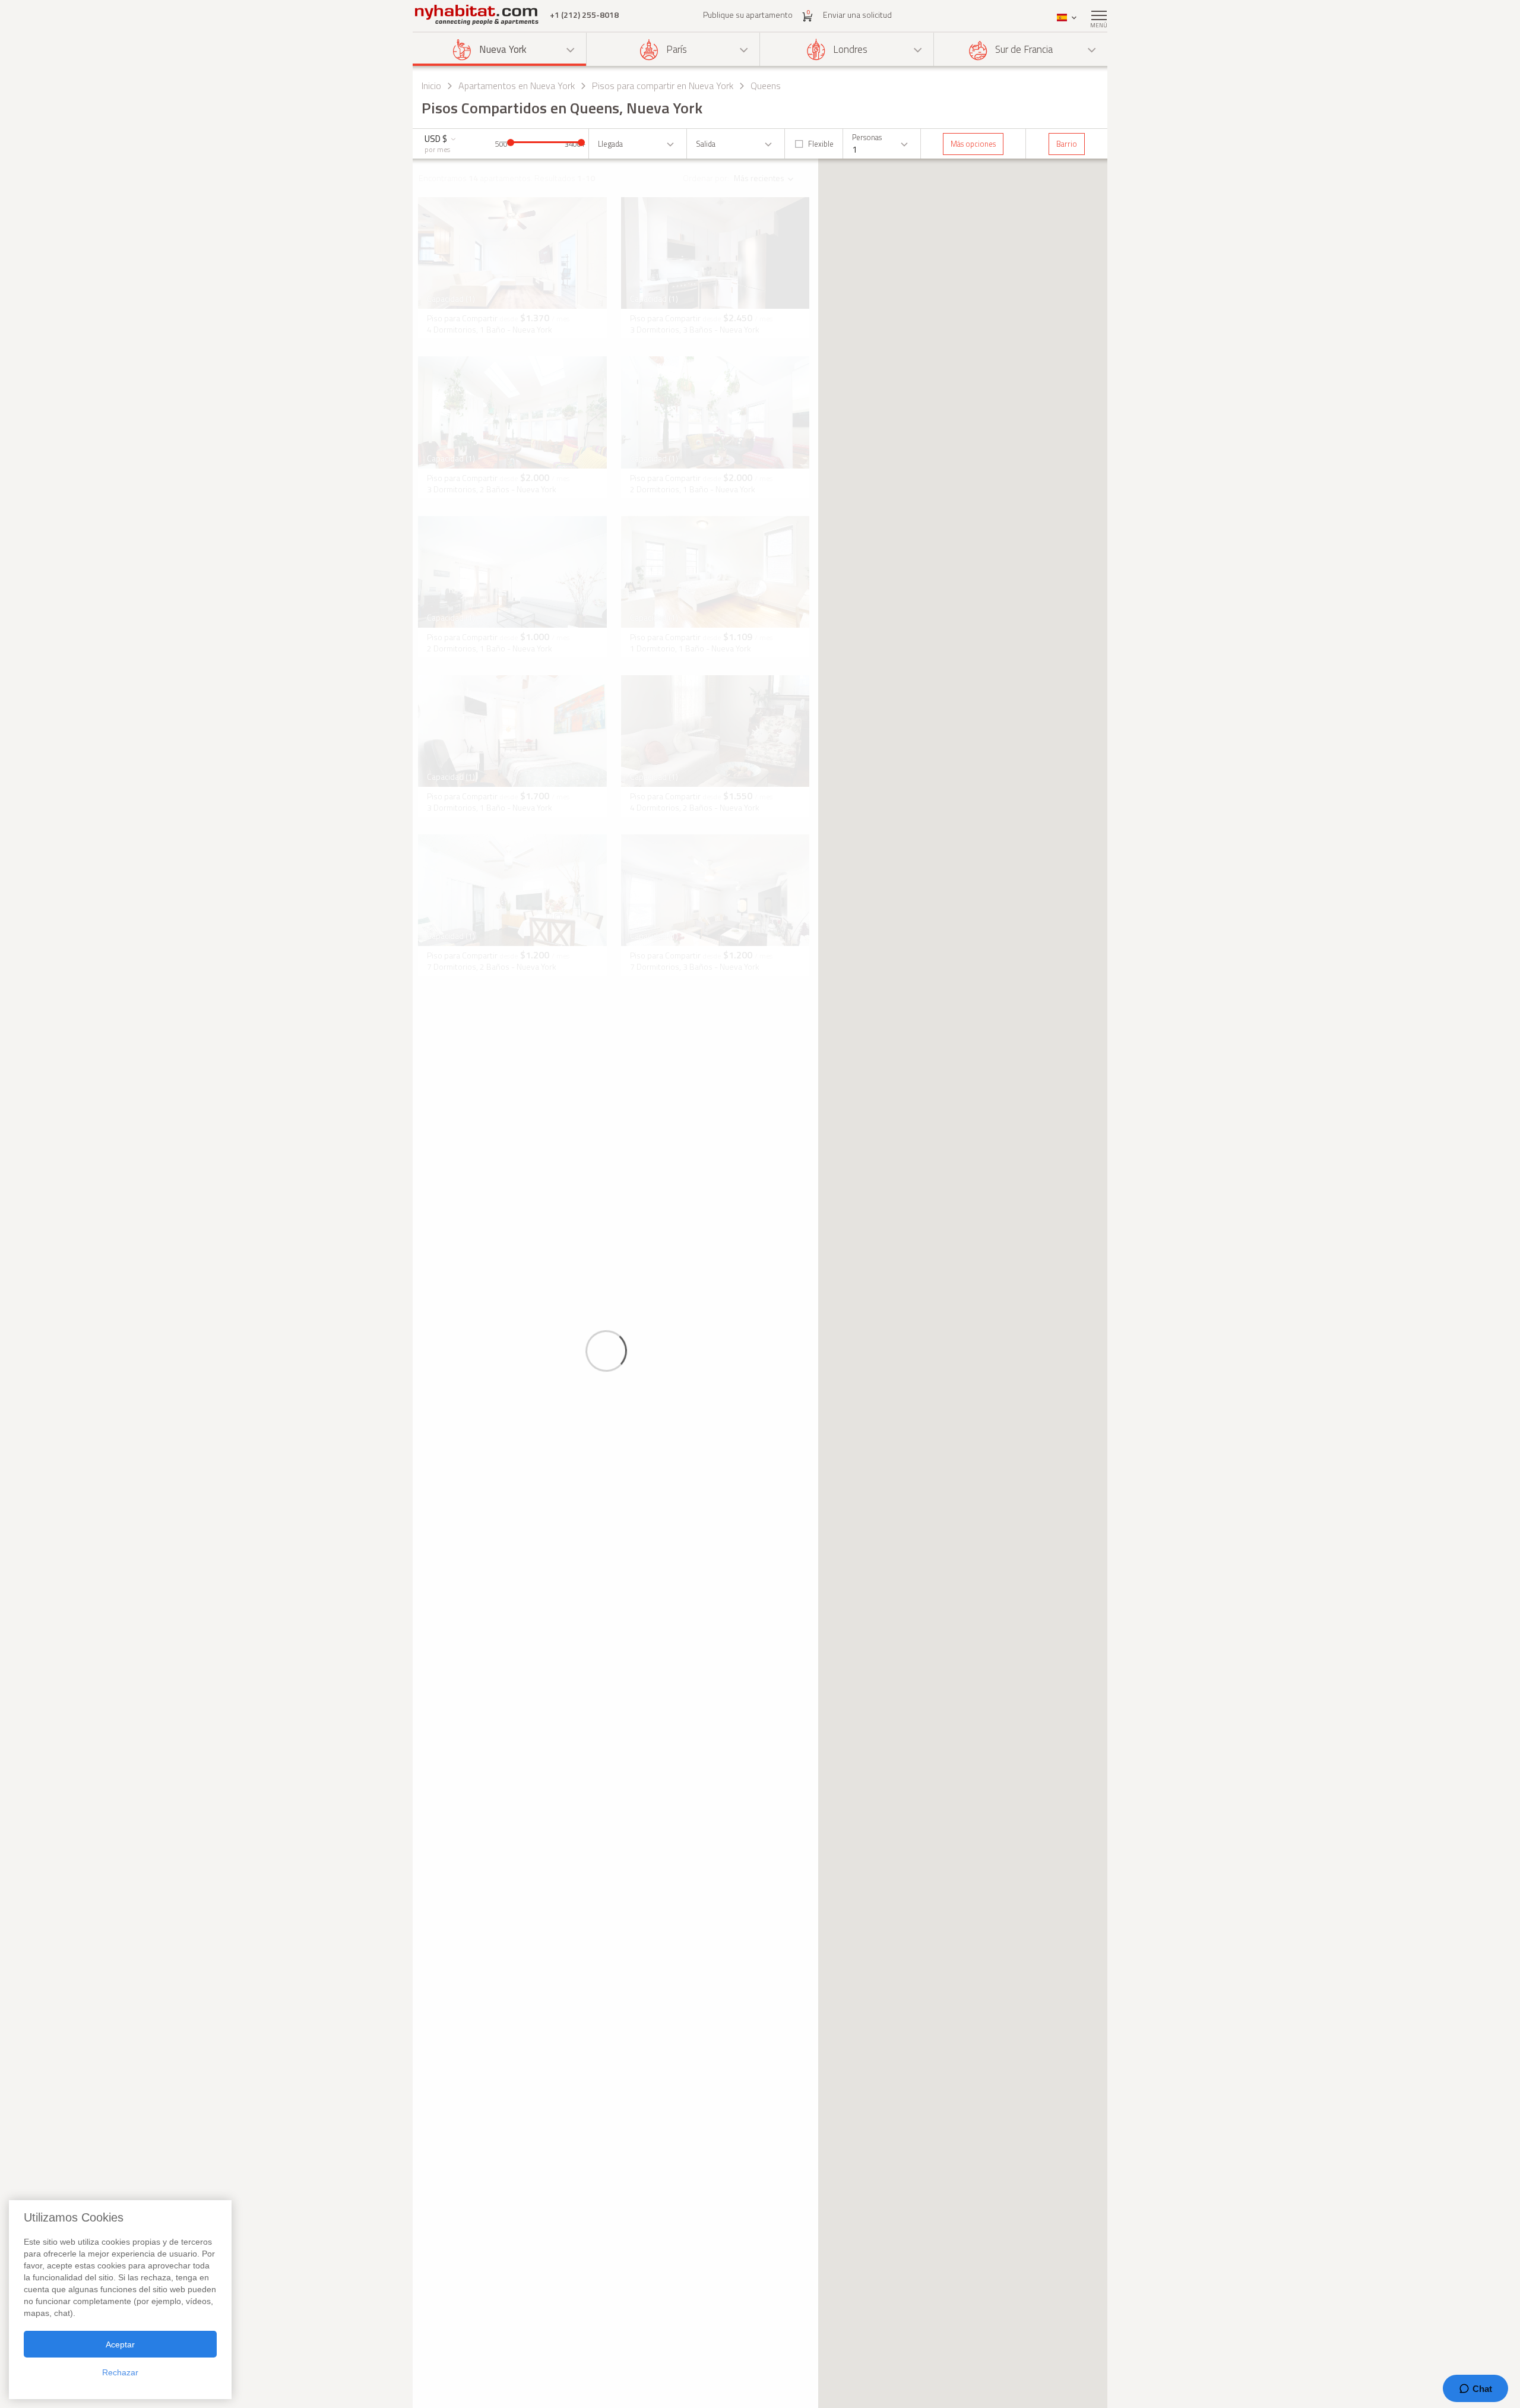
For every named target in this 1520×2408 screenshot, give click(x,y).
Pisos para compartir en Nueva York (663, 86)
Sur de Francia (1024, 49)
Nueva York (503, 49)
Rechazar (120, 2372)
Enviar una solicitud (857, 15)
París (677, 49)
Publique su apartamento (748, 15)
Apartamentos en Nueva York (517, 86)
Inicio (431, 86)
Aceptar (120, 2344)
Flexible (821, 144)
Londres (850, 49)
